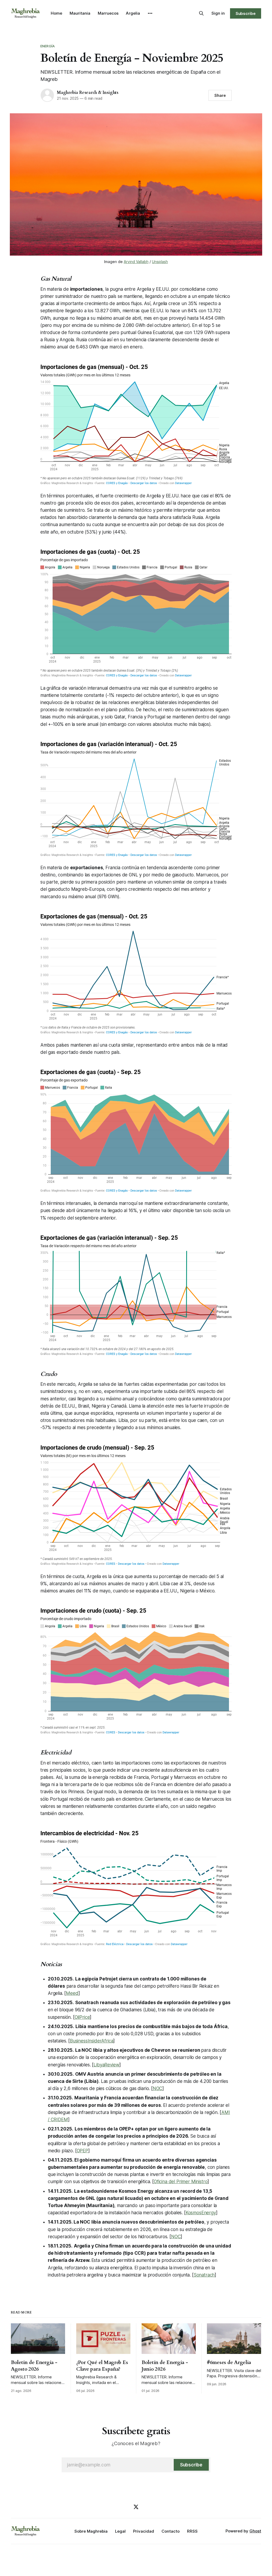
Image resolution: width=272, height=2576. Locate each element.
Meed (72, 1993)
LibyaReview (106, 2065)
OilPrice (82, 2017)
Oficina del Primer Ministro (181, 2182)
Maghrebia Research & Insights (88, 93)
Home (56, 13)
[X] (136, 2507)
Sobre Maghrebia (91, 2531)
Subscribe (246, 13)
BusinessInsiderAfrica (92, 2041)
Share (220, 95)
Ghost (255, 2531)
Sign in (218, 13)
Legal (120, 2531)
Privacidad (144, 2531)
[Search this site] (201, 13)
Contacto (171, 2531)
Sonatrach (204, 2275)
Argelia (133, 13)
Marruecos (108, 13)
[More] (150, 13)
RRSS (192, 2531)
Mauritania (80, 13)
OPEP (82, 2151)
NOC (158, 2088)
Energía (48, 46)
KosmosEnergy (201, 2213)
